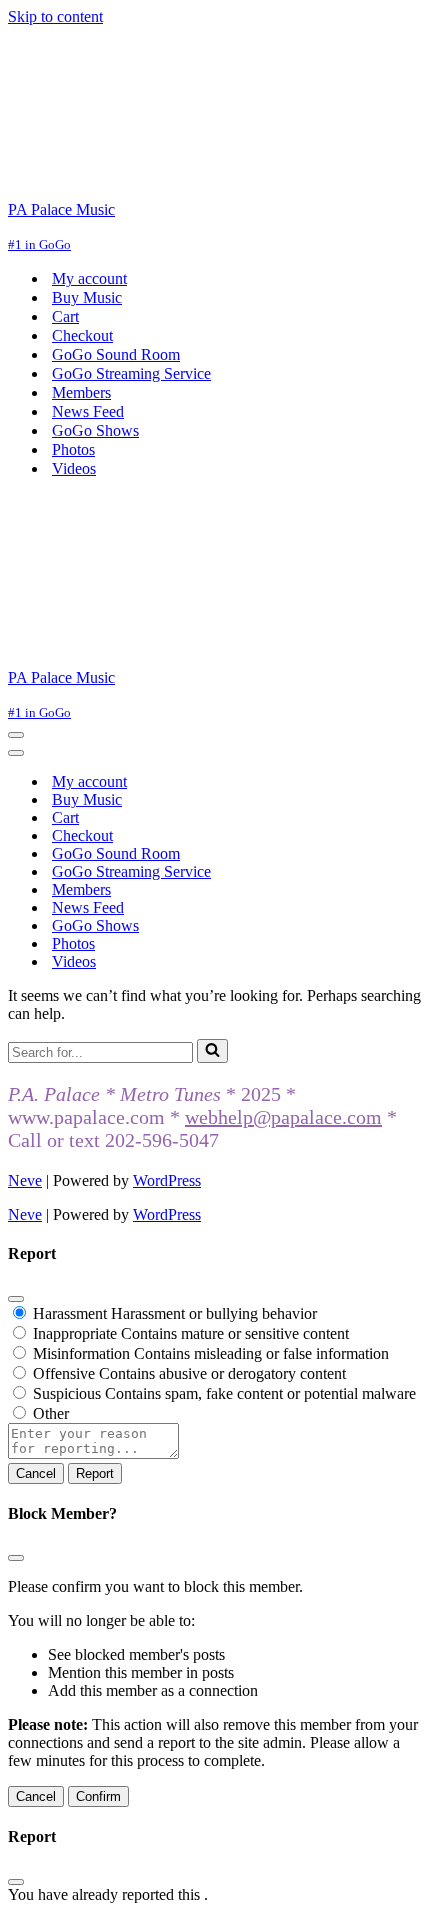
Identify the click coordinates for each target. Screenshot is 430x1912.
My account (89, 278)
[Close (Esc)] (16, 1299)
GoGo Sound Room (116, 354)
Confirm (98, 1796)
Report (95, 1473)
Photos (73, 449)
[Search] (212, 1051)
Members (81, 392)
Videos (74, 468)
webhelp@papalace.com (283, 1117)
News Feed (88, 411)
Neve (25, 1180)
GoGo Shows (95, 430)
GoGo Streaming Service (131, 373)
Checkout (82, 335)
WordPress (167, 1180)
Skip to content (55, 16)
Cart (65, 316)
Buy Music (87, 297)
